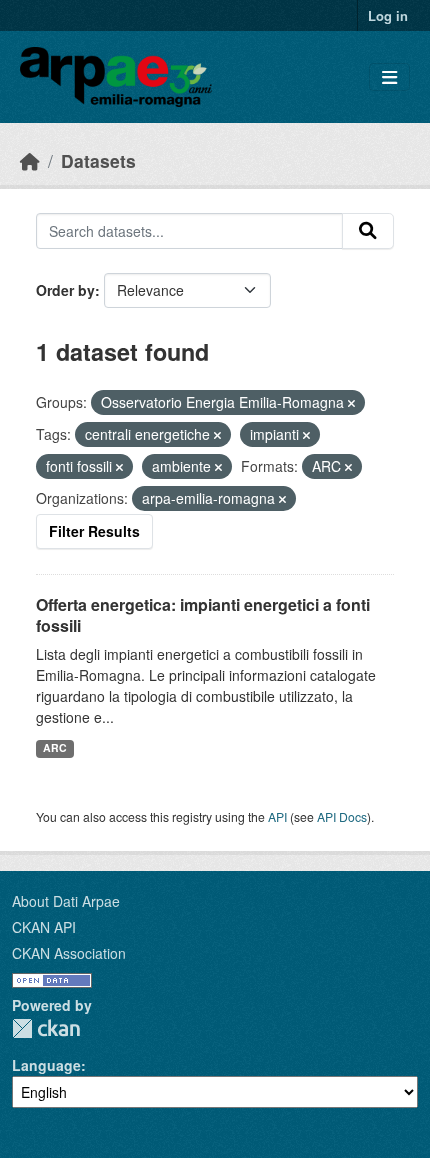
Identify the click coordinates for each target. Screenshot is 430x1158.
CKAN (46, 1028)
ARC (55, 747)
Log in (388, 15)
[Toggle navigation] (389, 77)
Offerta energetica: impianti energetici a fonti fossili (203, 615)
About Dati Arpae (66, 901)
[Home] (30, 160)
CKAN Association (69, 953)
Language (46, 1065)
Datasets (98, 160)
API (277, 816)
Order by (65, 290)
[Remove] (351, 403)
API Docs (342, 816)
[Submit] (368, 231)
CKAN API (44, 927)
